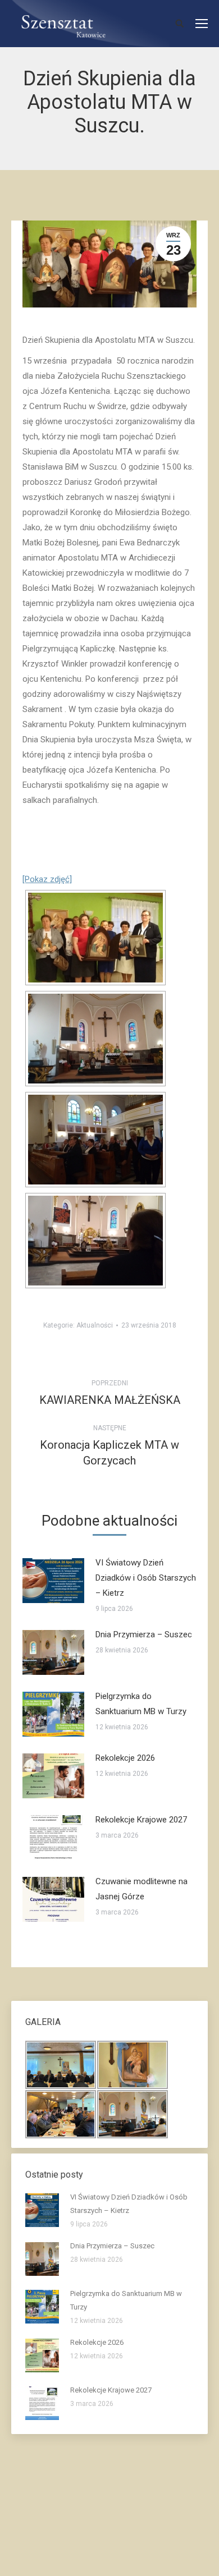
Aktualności (95, 1325)
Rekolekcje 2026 (125, 1758)
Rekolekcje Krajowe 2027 (141, 1820)
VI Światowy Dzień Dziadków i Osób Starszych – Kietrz (146, 1578)
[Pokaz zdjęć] (47, 879)
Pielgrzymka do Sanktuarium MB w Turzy (141, 1704)
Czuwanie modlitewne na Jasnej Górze (142, 1889)
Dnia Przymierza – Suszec (144, 1634)
